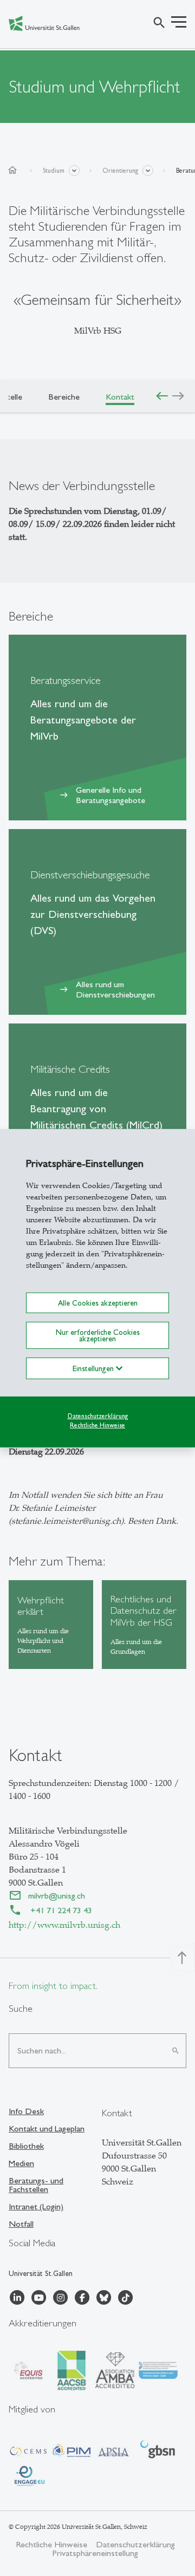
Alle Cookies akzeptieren (98, 1302)
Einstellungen (94, 1368)
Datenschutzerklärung (98, 1416)
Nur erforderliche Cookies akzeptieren (98, 1335)
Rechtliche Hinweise (97, 1425)
